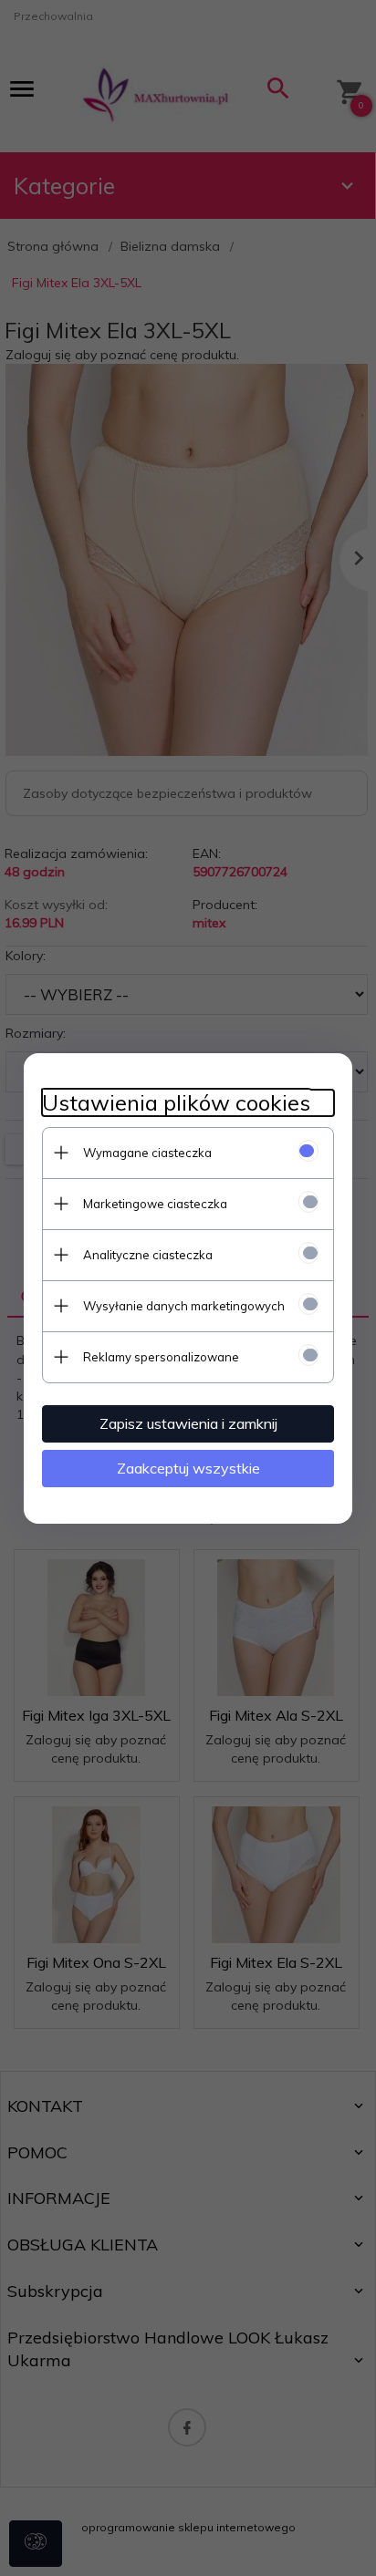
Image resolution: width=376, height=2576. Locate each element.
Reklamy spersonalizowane (161, 1357)
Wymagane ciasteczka (147, 1153)
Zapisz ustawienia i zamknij (188, 1423)
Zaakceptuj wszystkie (188, 1468)
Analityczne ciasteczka (148, 1255)
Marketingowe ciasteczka (155, 1204)
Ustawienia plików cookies (176, 1103)
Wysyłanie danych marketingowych (184, 1306)
